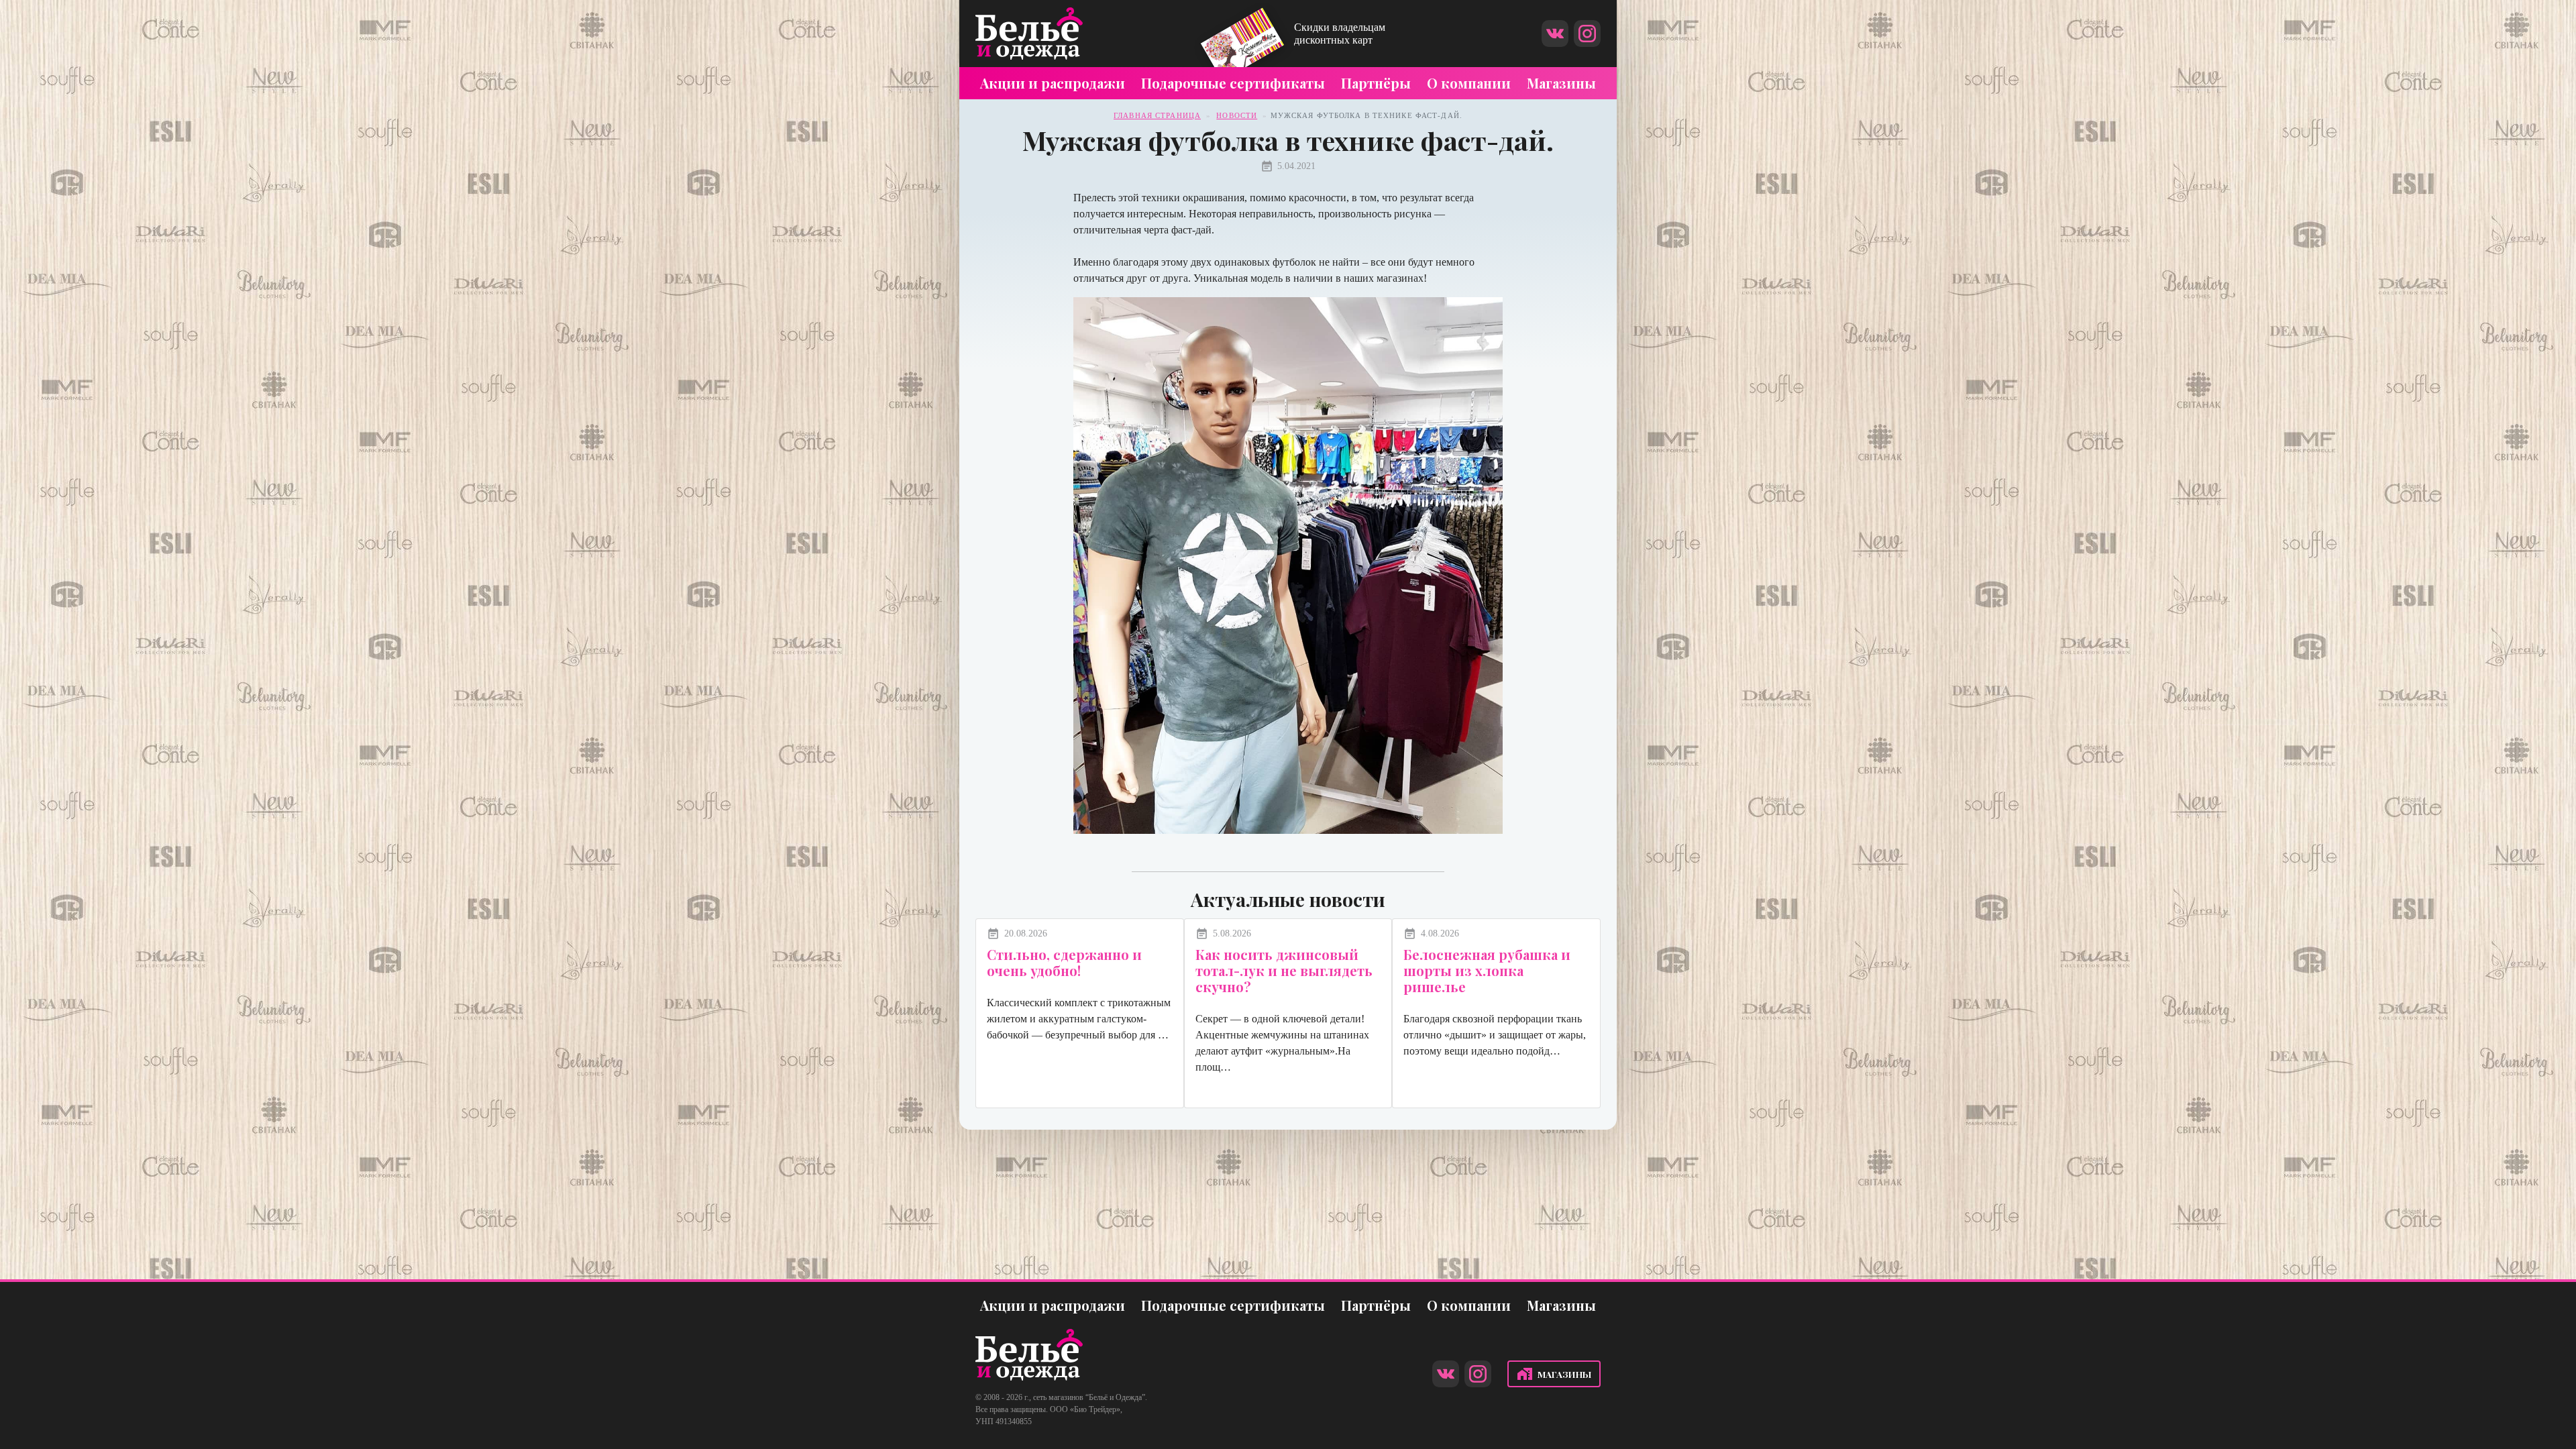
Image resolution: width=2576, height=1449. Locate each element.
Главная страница (1157, 115)
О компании (1469, 83)
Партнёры (1376, 83)
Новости (1237, 115)
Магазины (1561, 83)
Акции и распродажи (1053, 83)
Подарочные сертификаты (1233, 83)
